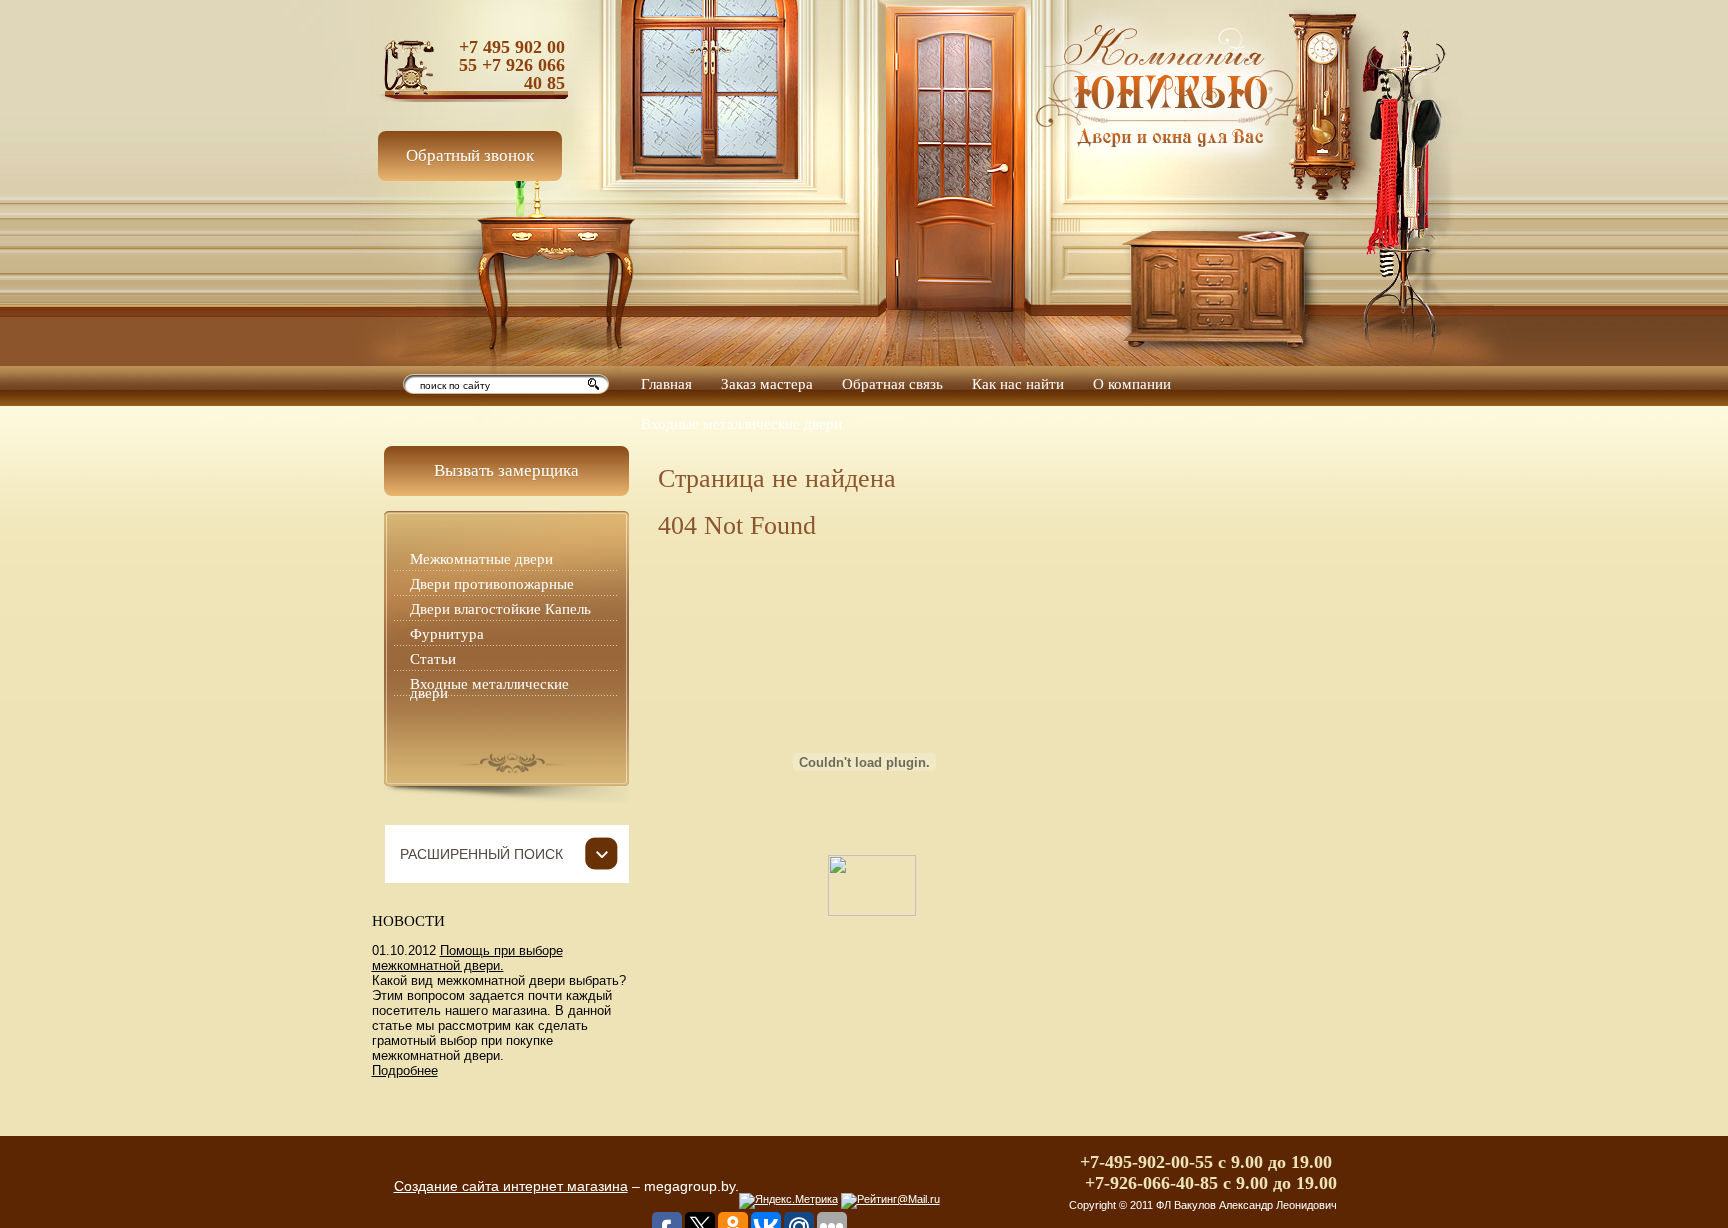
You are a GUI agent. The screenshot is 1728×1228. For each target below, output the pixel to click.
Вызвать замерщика (506, 470)
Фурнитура (447, 634)
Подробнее (405, 1070)
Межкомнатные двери (481, 559)
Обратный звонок (470, 155)
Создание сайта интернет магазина (511, 1186)
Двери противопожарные (492, 584)
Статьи (433, 659)
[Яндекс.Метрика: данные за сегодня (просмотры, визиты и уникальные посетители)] (788, 1201)
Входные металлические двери (489, 688)
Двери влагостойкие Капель (500, 609)
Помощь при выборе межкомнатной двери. (467, 958)
